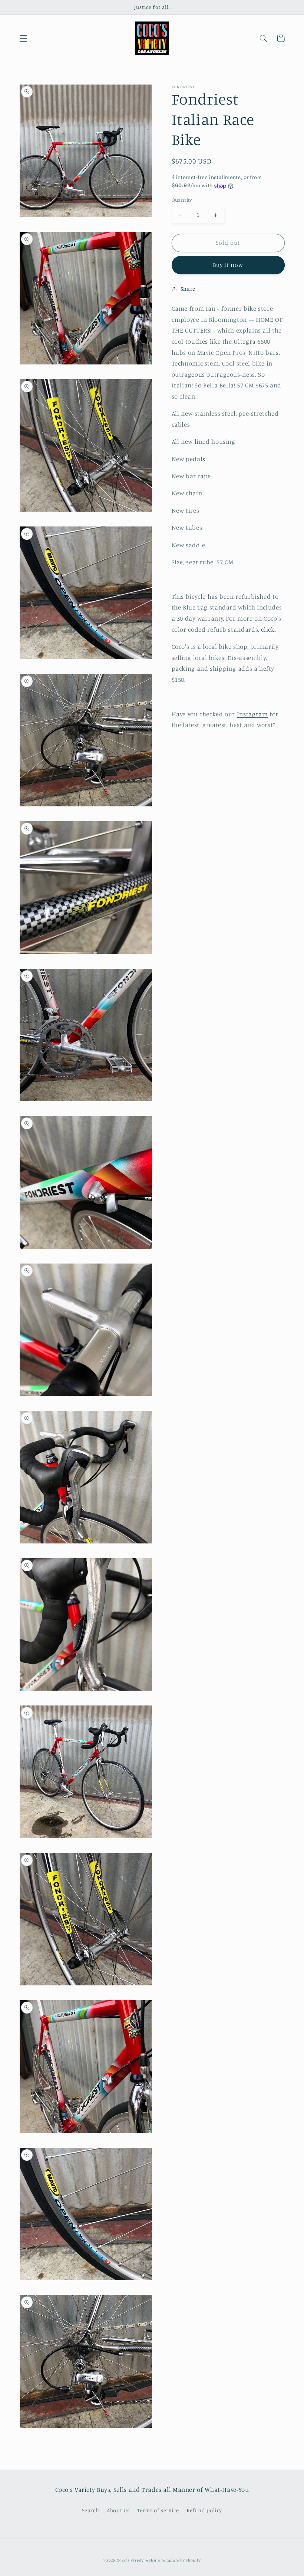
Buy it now (228, 265)
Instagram (252, 714)
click (268, 630)
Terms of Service (158, 2510)
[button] (23, 38)
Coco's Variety (130, 2560)
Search (91, 2510)
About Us (118, 2510)
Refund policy (204, 2510)
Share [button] (188, 289)
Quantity (182, 200)
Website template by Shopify (173, 2560)
